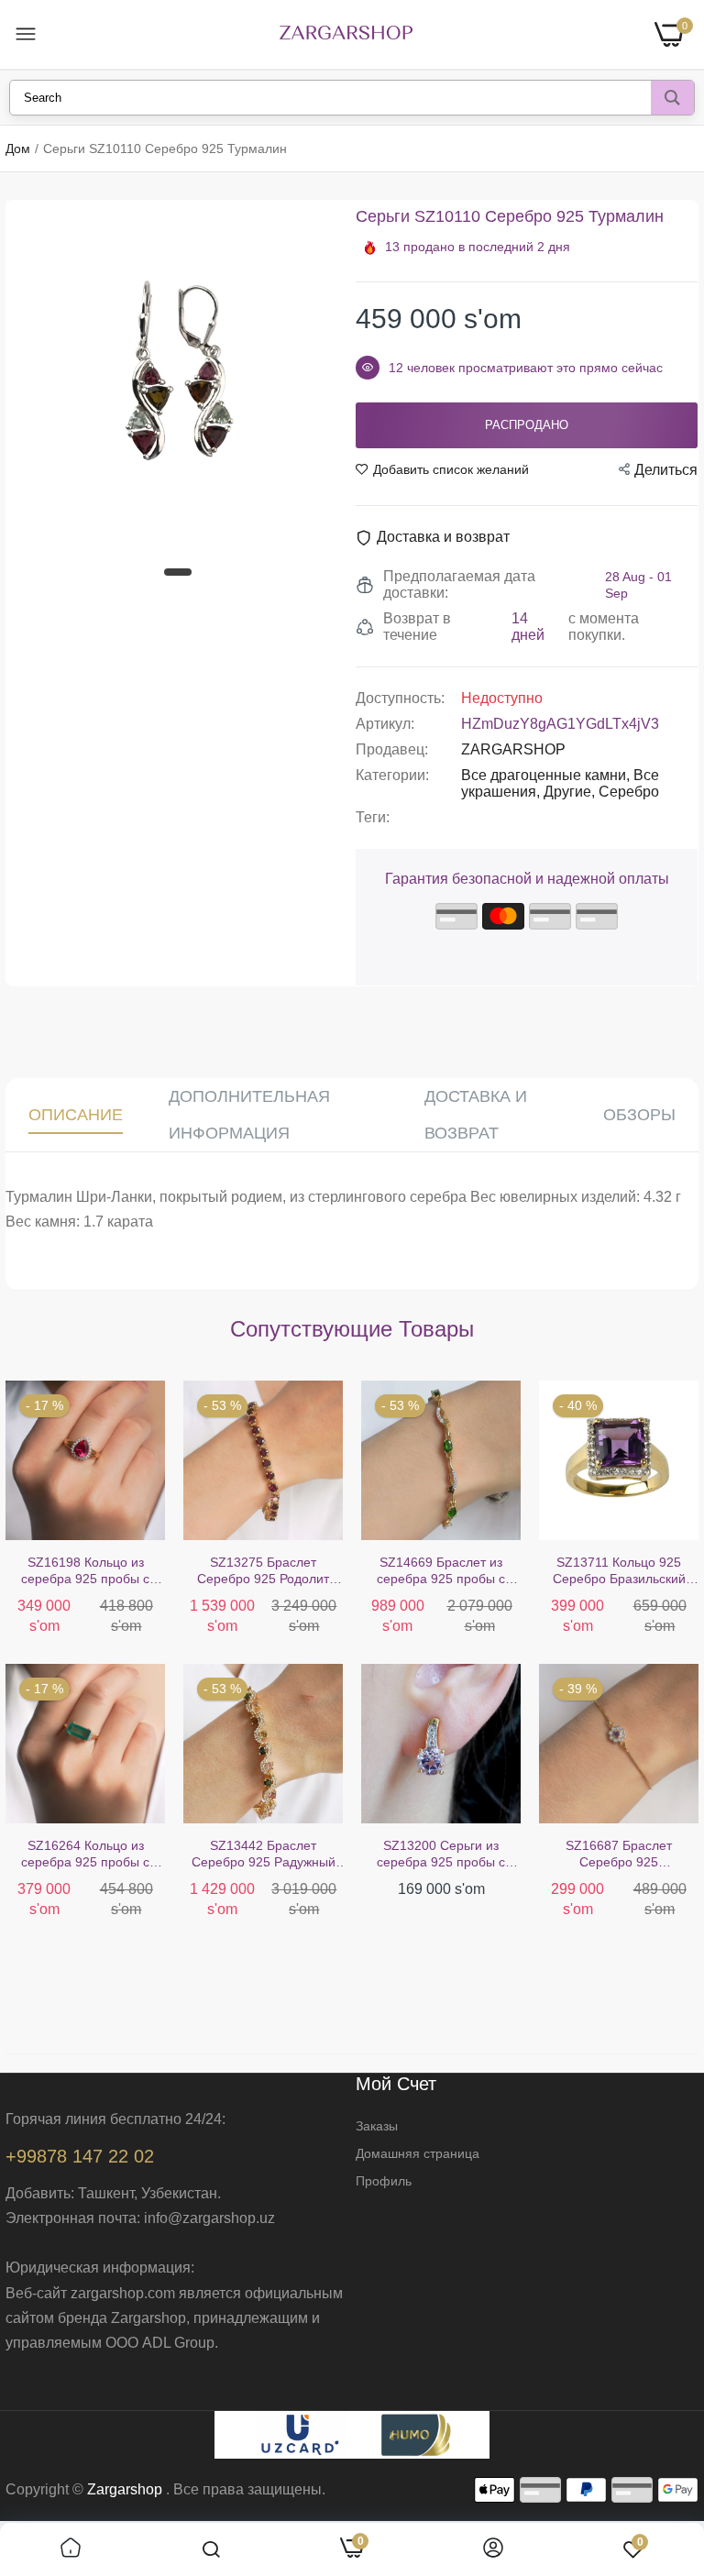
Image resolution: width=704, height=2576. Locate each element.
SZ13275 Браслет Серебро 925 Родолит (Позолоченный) (263, 1571)
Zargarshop (125, 2489)
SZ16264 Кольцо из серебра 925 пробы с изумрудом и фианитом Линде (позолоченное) (85, 1854)
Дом (18, 149)
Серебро (629, 792)
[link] (71, 2549)
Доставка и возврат (476, 1115)
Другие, (571, 792)
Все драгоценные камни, (547, 775)
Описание (76, 1115)
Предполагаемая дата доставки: (459, 584)
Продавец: (392, 749)
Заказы (377, 2126)
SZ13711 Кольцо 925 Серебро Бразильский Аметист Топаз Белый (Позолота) (619, 1571)
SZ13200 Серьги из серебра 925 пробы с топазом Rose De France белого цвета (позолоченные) (441, 1854)
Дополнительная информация (249, 1115)
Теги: (373, 817)
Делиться (666, 470)
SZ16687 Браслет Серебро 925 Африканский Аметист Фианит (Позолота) (619, 1854)
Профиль (384, 2181)
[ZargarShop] (346, 34)
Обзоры (639, 1115)
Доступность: (400, 698)
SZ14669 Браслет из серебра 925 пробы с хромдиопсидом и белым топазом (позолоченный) (441, 1571)
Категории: (392, 775)
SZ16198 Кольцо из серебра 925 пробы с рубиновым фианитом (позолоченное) (85, 1571)
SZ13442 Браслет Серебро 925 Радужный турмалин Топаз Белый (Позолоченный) (264, 1854)
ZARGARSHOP (513, 749)
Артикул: (385, 724)
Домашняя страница (418, 2153)
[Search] (672, 98)
